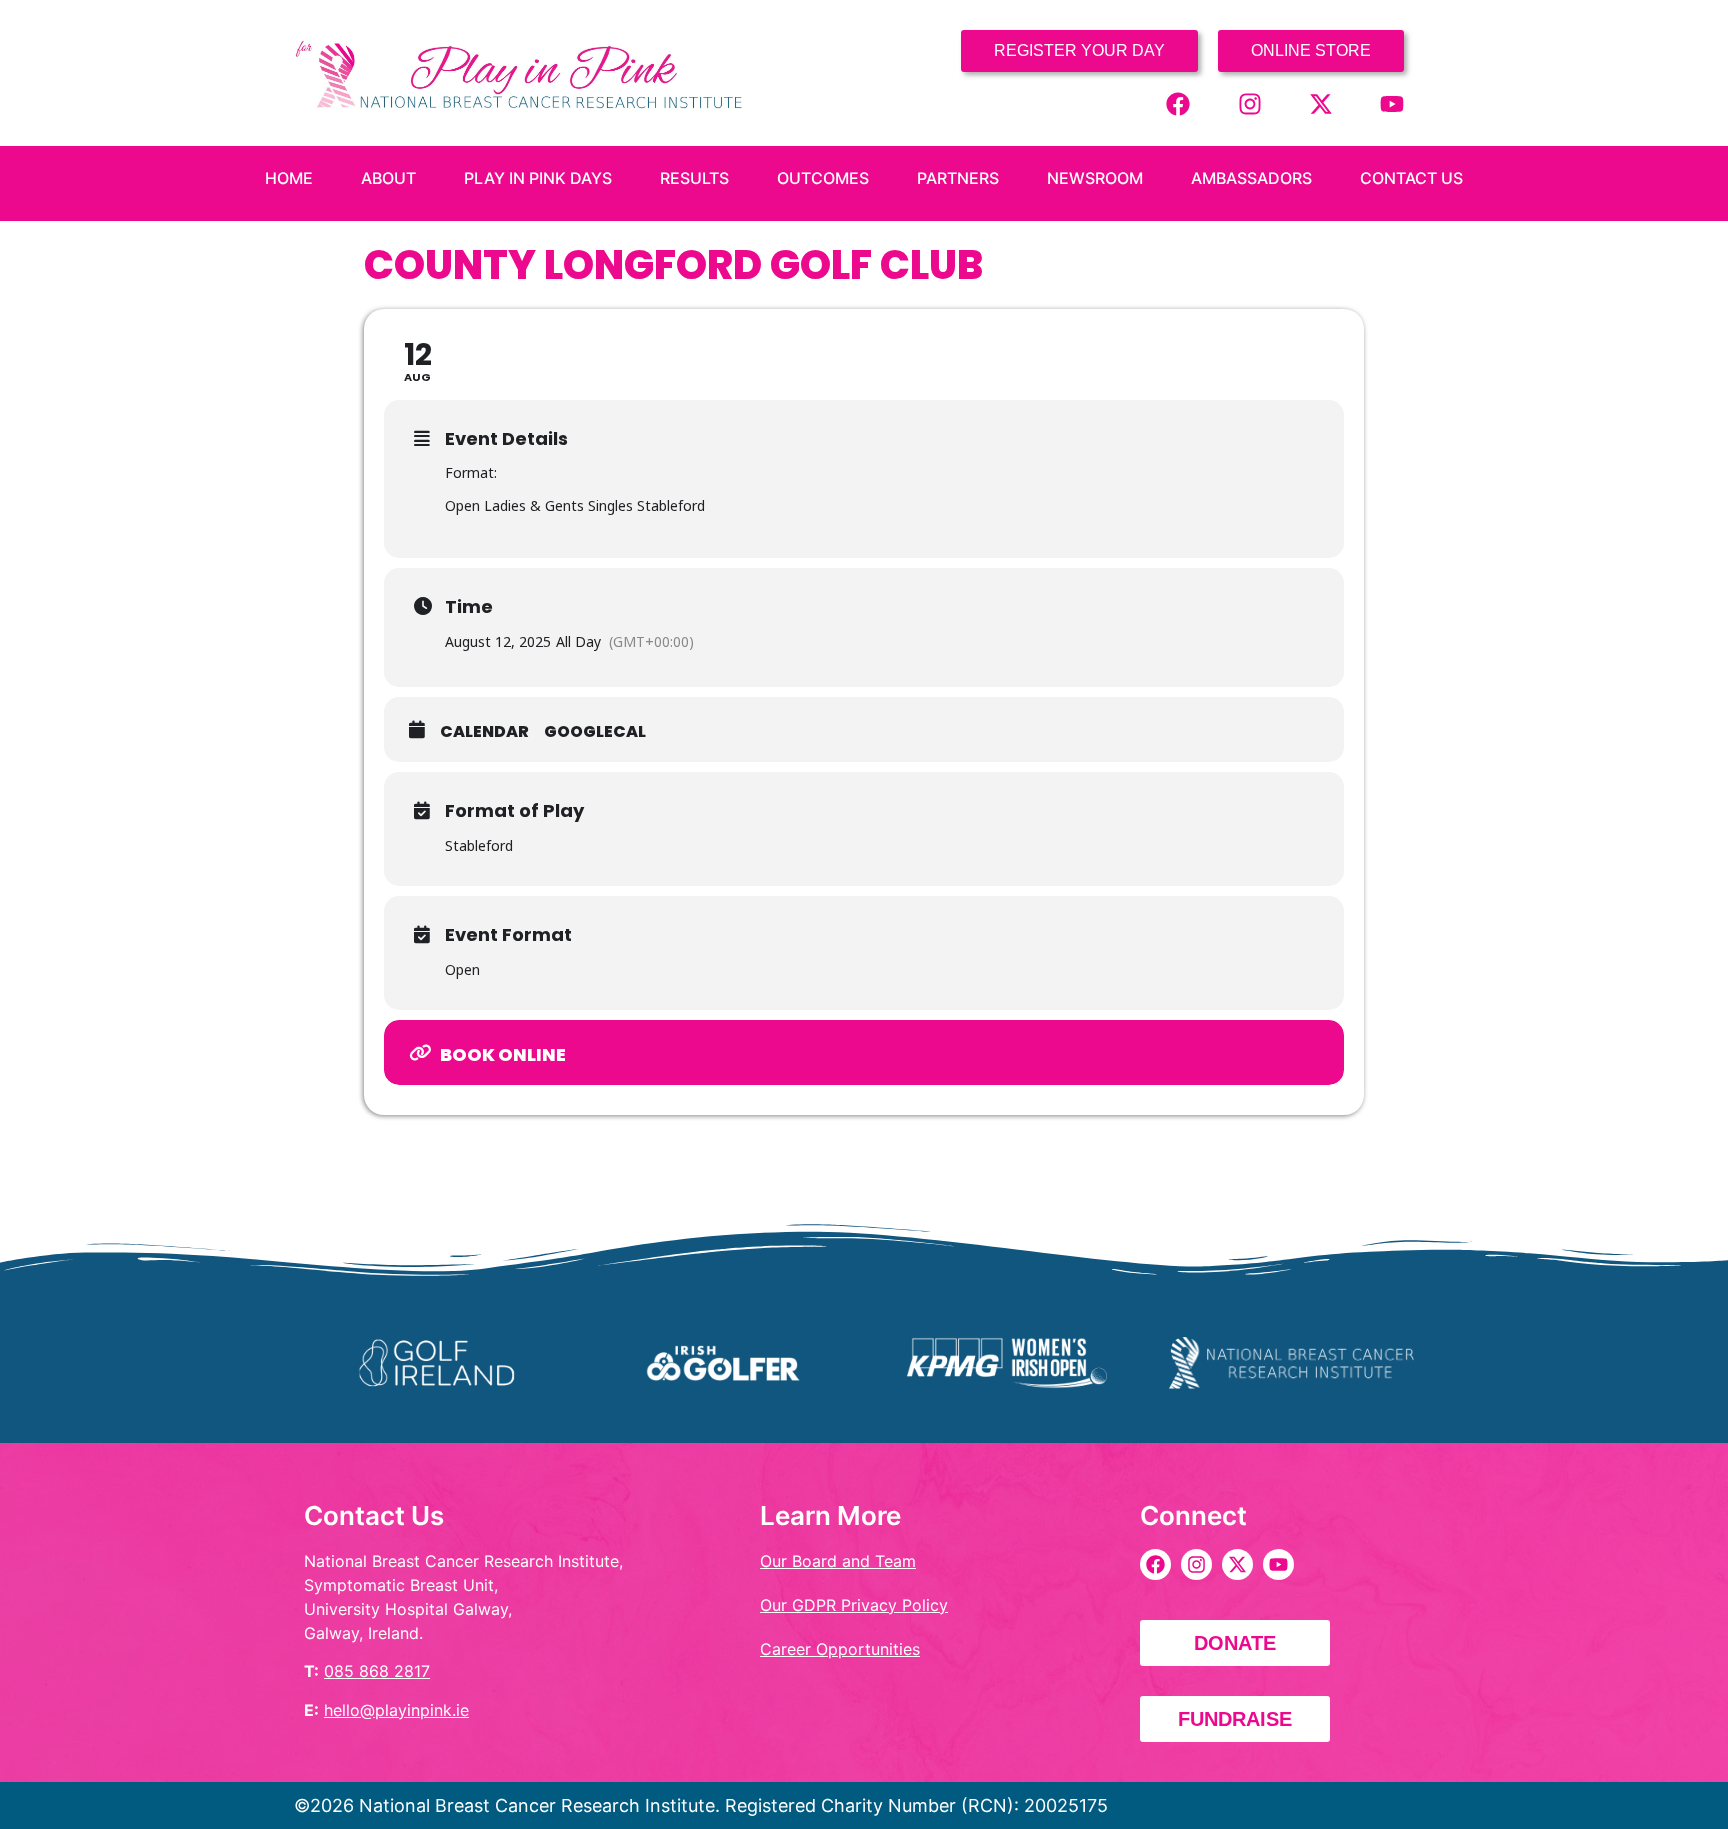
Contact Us (1411, 178)
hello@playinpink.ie (396, 1710)
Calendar (484, 732)
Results (694, 178)
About (388, 178)
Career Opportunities (840, 1649)
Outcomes (823, 178)
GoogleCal (595, 732)
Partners (958, 178)
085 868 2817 (377, 1671)
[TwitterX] (1321, 104)
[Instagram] (1250, 104)
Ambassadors (1251, 178)
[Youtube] (1392, 104)
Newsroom (1095, 178)
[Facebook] (1178, 104)
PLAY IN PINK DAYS (538, 178)
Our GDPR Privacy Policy (854, 1605)
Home (289, 178)
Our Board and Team (838, 1561)
